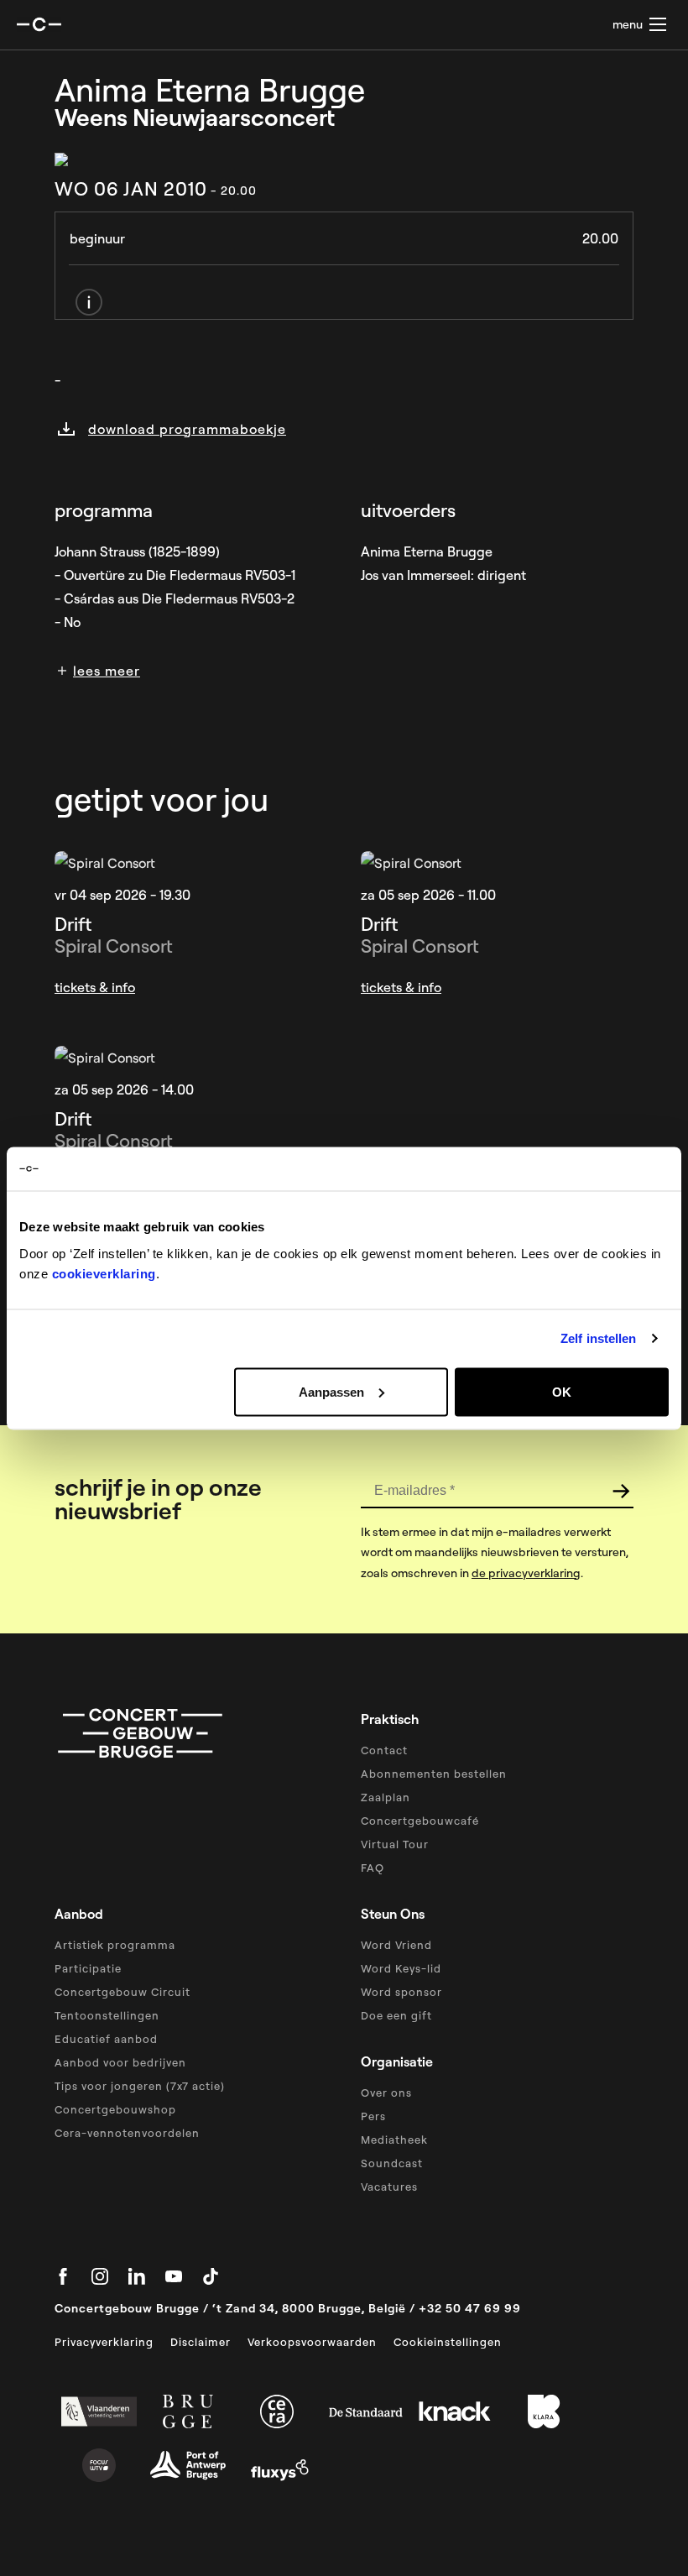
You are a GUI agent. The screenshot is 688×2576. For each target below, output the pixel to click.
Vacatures (389, 2187)
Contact (384, 1750)
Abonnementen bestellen (434, 1774)
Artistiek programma (115, 1945)
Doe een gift (396, 2015)
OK (562, 1391)
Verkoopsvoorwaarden (312, 2342)
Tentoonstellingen (107, 2015)
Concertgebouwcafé (420, 1821)
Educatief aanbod (106, 2039)
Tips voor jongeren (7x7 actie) (140, 2086)
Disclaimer (201, 2342)
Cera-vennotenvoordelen (127, 2133)
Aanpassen (331, 1391)
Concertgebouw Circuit (122, 1992)
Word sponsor (401, 1992)
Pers (373, 2116)
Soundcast (392, 2163)
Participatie (88, 1968)
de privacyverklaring (526, 1573)
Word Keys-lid (401, 1968)
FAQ (373, 1868)
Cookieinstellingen (448, 2342)
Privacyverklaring (104, 2342)
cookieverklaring (104, 1273)
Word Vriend (396, 1945)
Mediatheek (394, 2140)
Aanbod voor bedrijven (120, 2062)
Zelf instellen (598, 1338)
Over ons (386, 2093)
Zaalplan (386, 1797)
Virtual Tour (395, 1844)
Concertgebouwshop (115, 2109)
